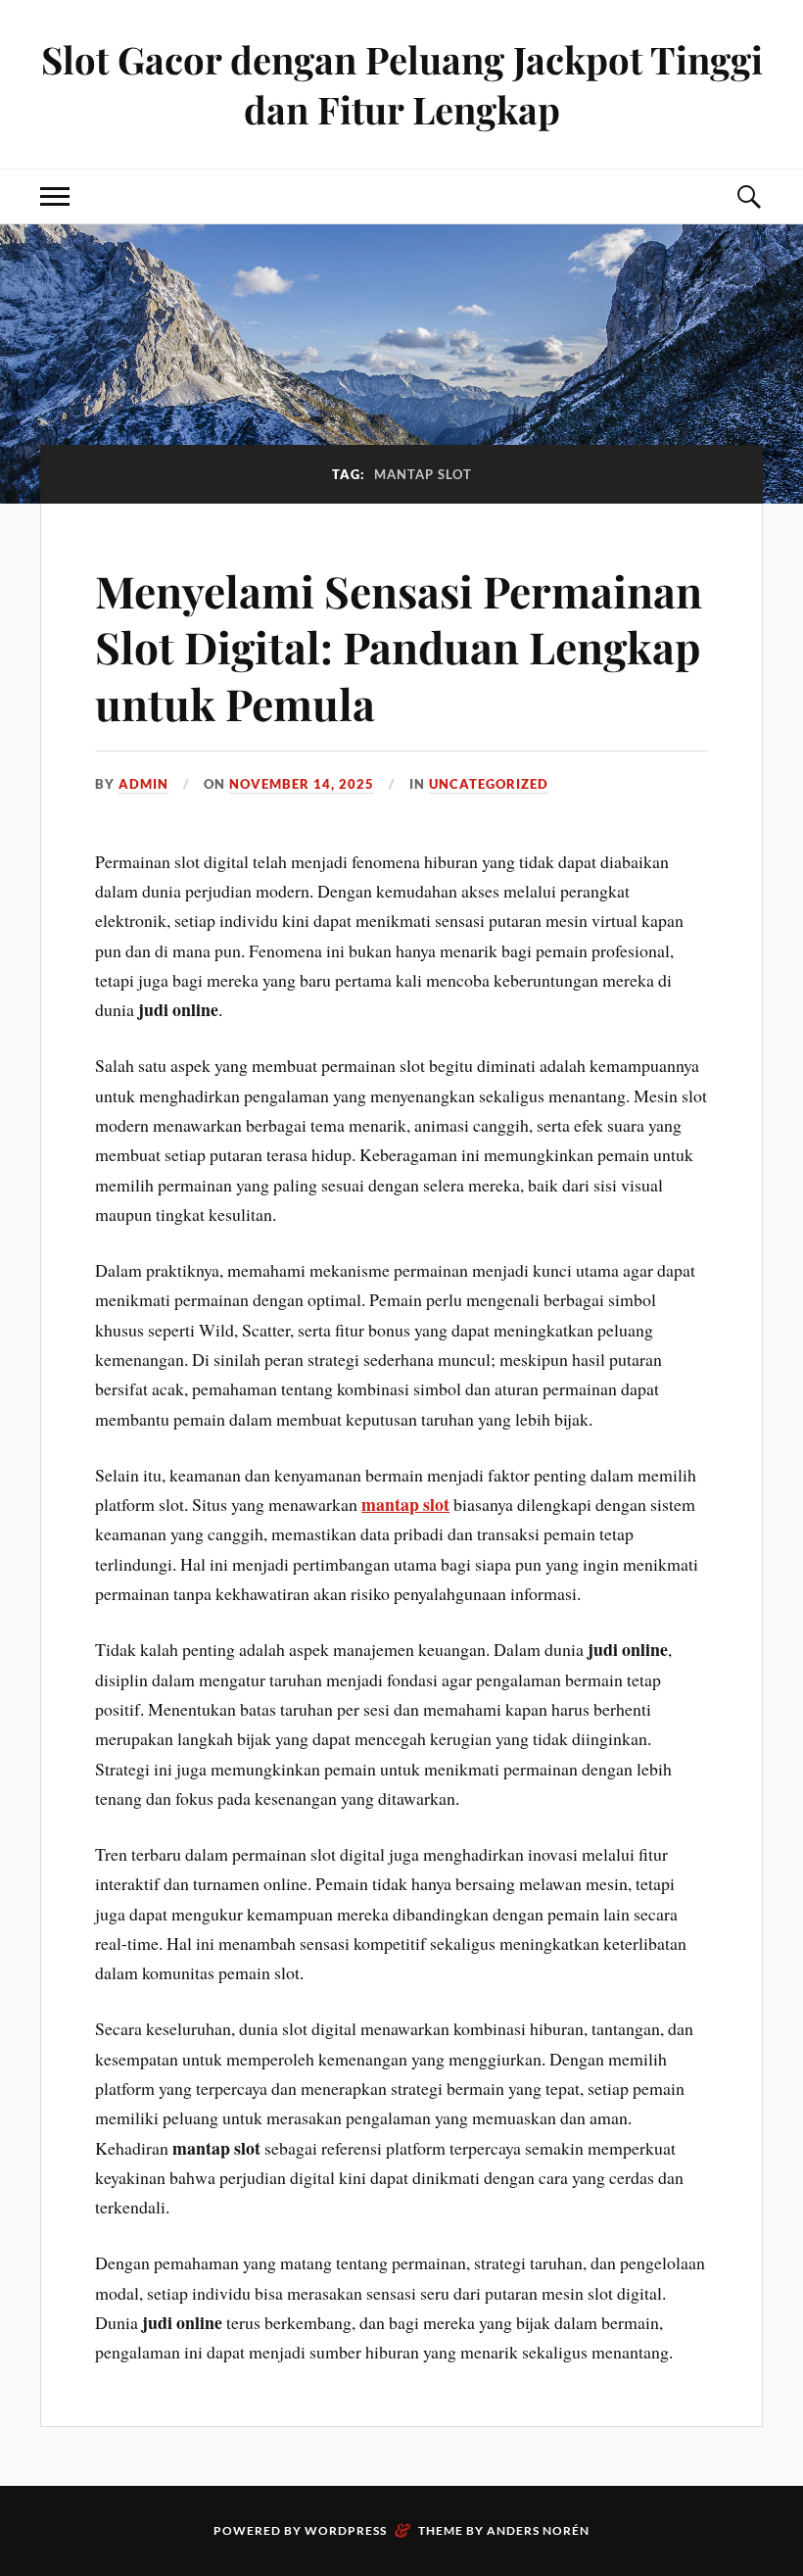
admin (143, 784)
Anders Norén (538, 2530)
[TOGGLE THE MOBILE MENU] (55, 196)
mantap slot (405, 1504)
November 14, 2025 (302, 784)
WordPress (346, 2530)
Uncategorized (489, 784)
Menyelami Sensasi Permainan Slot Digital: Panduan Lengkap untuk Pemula (399, 647)
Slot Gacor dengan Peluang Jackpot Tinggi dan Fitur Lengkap (402, 84)
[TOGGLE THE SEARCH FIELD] (748, 196)
